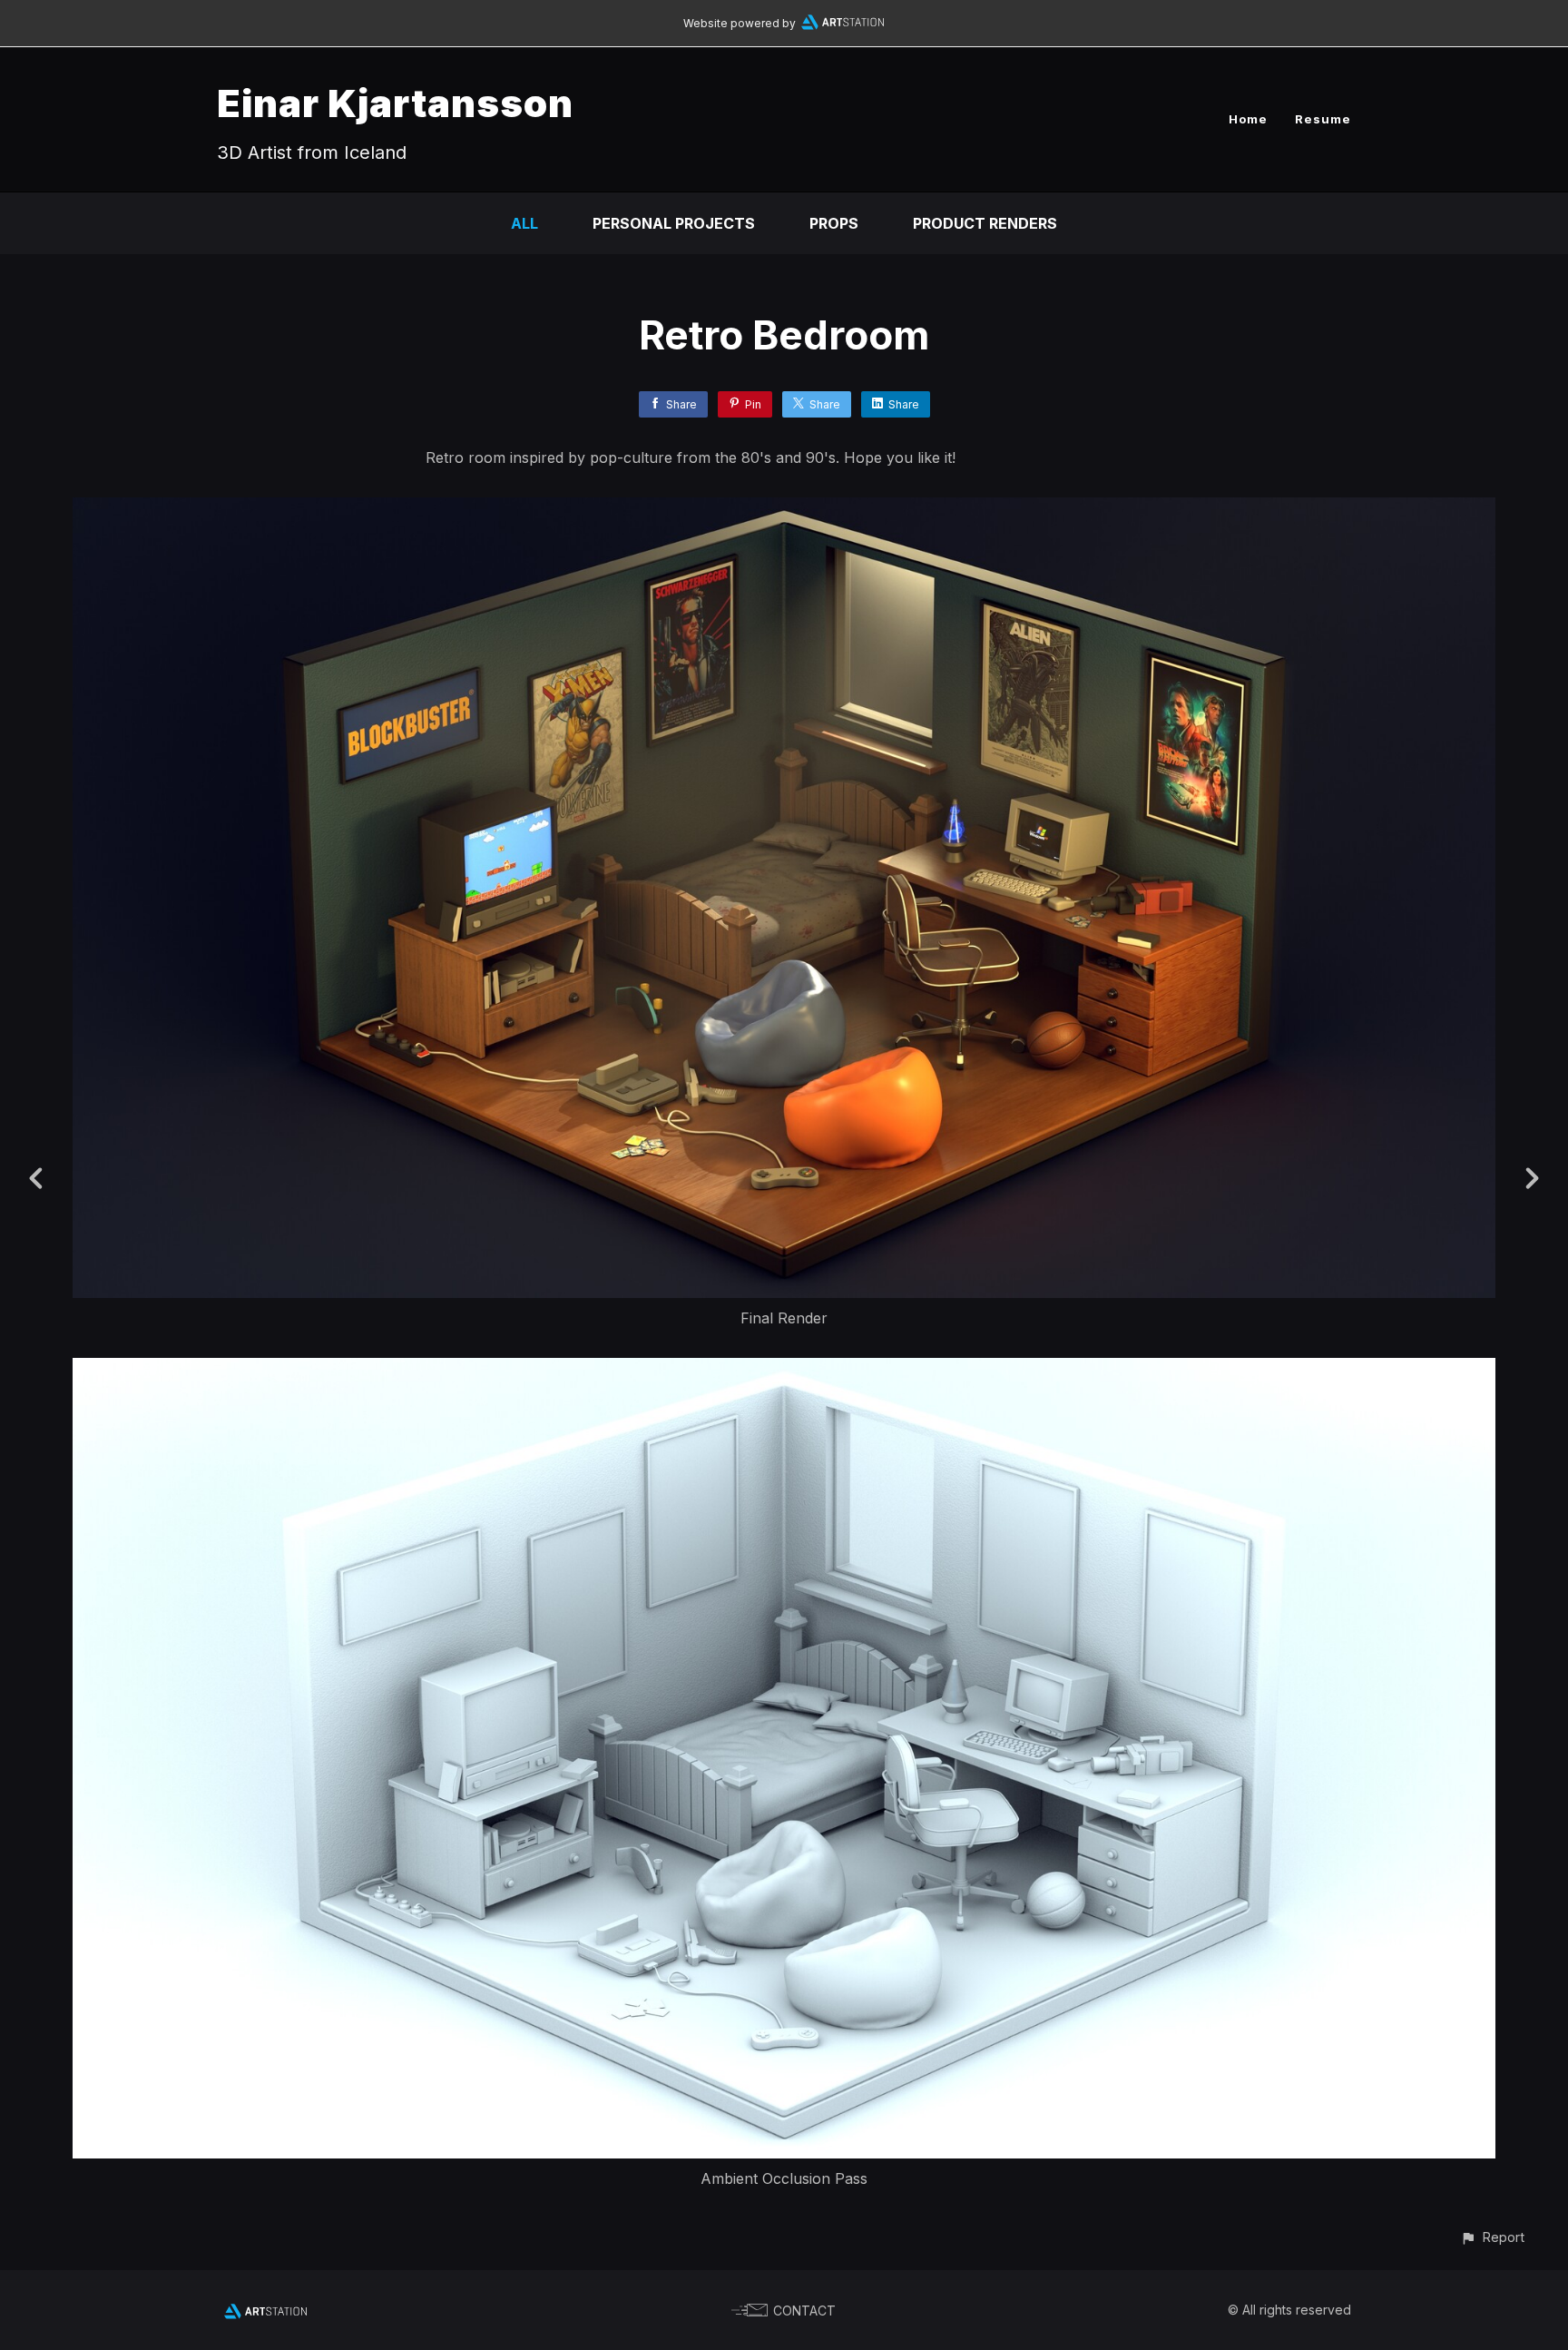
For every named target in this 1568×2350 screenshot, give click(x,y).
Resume (1323, 119)
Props (834, 223)
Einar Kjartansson (395, 103)
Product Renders (985, 223)
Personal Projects (674, 223)
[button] (1492, 2237)
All (524, 223)
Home (1248, 119)
